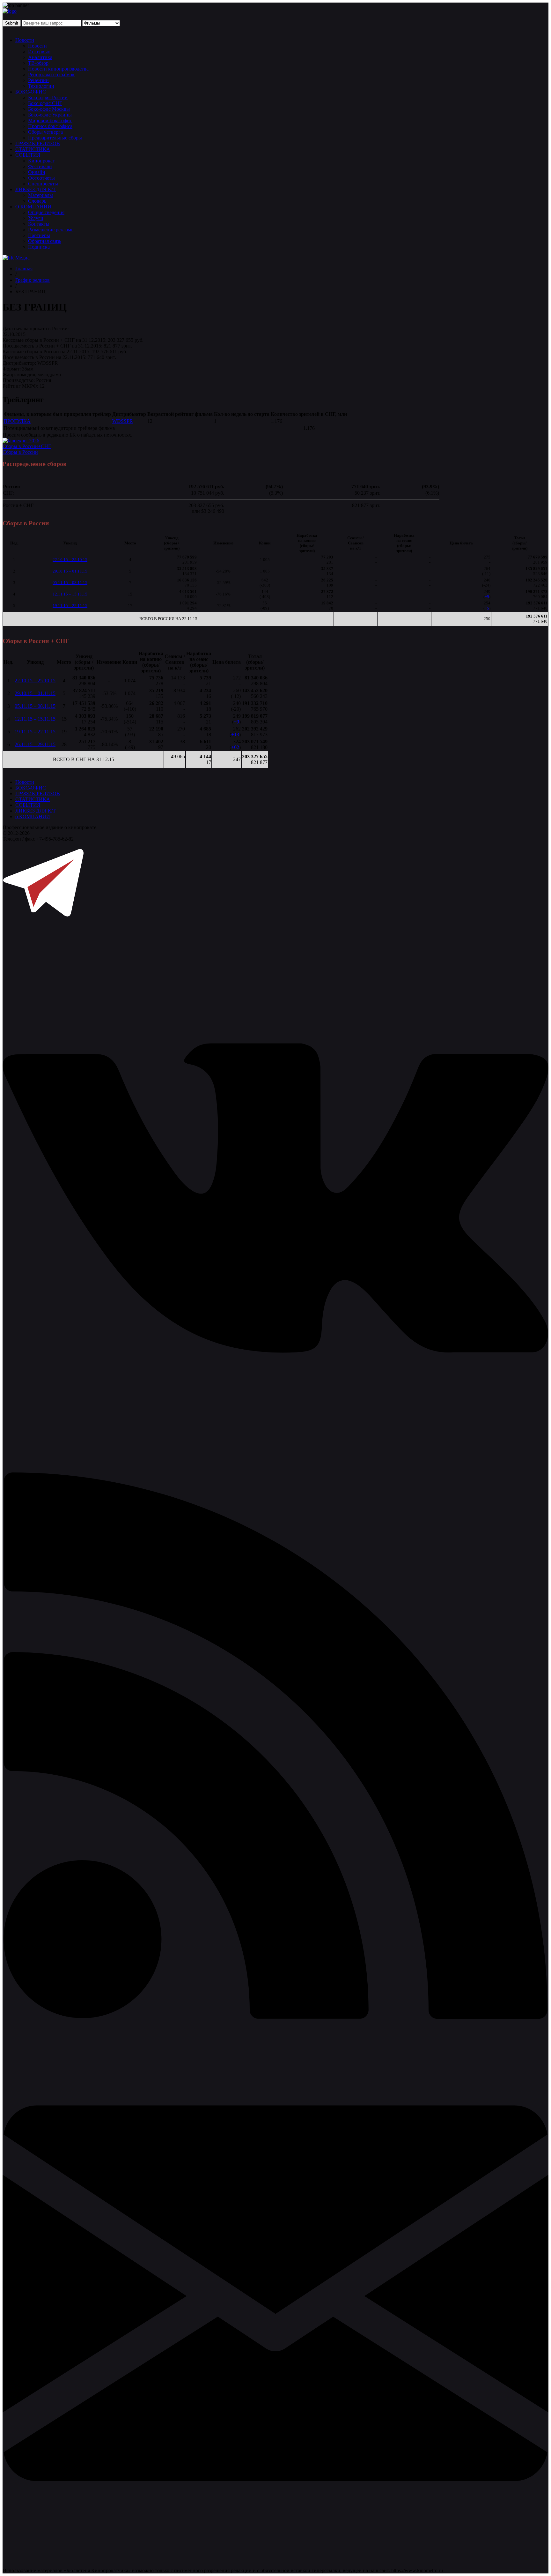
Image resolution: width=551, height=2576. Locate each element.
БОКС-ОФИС (31, 92)
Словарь (37, 201)
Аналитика (40, 57)
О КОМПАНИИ (33, 207)
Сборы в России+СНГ (27, 446)
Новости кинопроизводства (58, 69)
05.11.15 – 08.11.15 (70, 583)
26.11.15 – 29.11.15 (35, 744)
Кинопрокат (41, 161)
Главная (24, 269)
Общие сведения (46, 212)
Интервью (39, 52)
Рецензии (38, 80)
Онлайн (37, 172)
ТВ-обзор (38, 63)
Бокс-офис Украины (50, 115)
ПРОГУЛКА (17, 421)
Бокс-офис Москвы (49, 109)
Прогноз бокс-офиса (50, 126)
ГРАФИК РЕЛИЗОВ (38, 143)
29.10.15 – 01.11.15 (70, 571)
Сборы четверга (45, 132)
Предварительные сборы (55, 138)
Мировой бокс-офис (50, 120)
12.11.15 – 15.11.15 (70, 594)
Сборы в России (20, 452)
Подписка (39, 247)
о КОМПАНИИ (33, 816)
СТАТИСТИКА (33, 149)
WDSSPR (123, 421)
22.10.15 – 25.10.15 (70, 560)
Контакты (39, 224)
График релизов (33, 280)
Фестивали (40, 166)
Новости (25, 40)
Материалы (40, 195)
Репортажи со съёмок (51, 75)
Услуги (36, 218)
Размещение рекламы (51, 230)
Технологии (41, 86)
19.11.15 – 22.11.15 (70, 606)
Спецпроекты (43, 184)
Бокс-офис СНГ (45, 103)
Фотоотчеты (41, 178)
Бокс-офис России (48, 97)
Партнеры (39, 235)
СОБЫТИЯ (28, 155)
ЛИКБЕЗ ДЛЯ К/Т (36, 189)
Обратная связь (45, 241)
